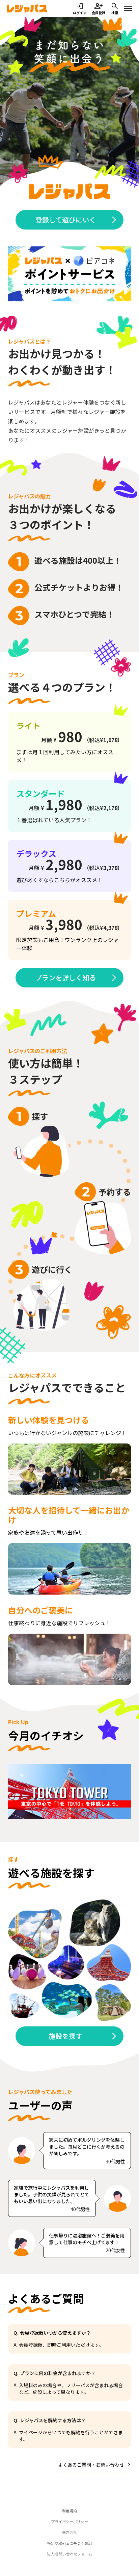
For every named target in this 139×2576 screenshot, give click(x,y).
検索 (115, 13)
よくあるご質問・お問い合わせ (91, 2465)
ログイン (80, 13)
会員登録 (99, 13)
